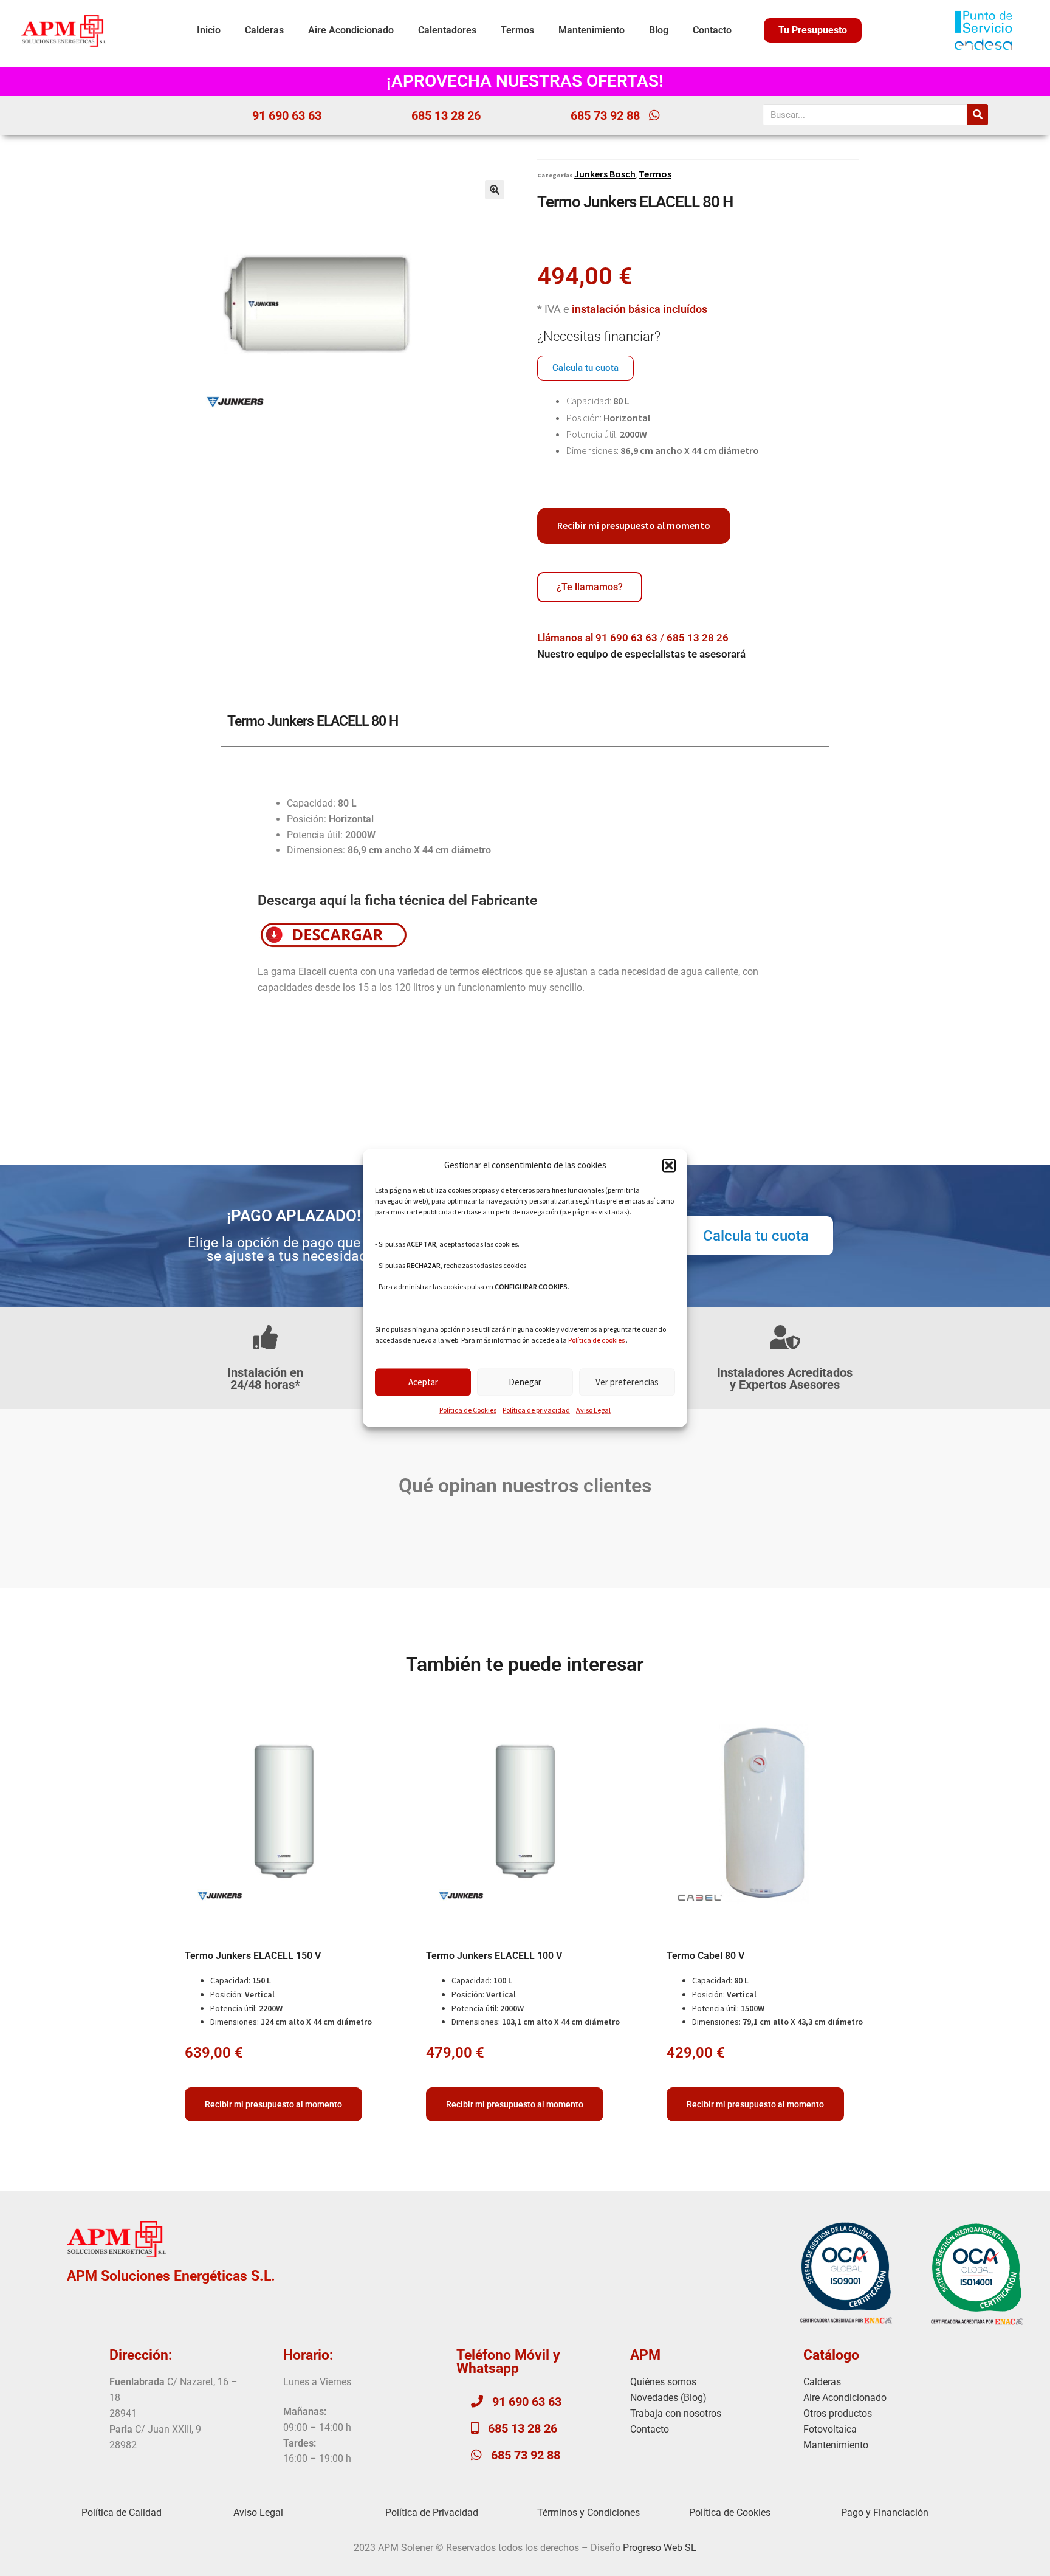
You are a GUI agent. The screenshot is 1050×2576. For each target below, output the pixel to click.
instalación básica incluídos (640, 309)
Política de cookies (596, 1341)
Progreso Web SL (660, 2548)
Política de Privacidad (432, 2512)
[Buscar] (977, 115)
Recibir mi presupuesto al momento (634, 525)
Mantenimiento (592, 30)
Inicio (209, 30)
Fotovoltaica (830, 2429)
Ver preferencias (627, 1382)
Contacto (712, 30)
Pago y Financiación (885, 2512)
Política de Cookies (468, 1410)
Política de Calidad (122, 2512)
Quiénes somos (663, 2382)
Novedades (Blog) (668, 2398)
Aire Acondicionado (351, 30)
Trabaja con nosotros (676, 2413)
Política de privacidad (536, 1410)
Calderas (264, 30)
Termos (517, 30)
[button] (669, 1166)
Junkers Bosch (605, 174)
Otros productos (838, 2413)
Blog (659, 30)
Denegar (525, 1382)
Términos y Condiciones (588, 2512)
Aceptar (423, 1382)
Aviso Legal (593, 1410)
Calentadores (447, 30)
